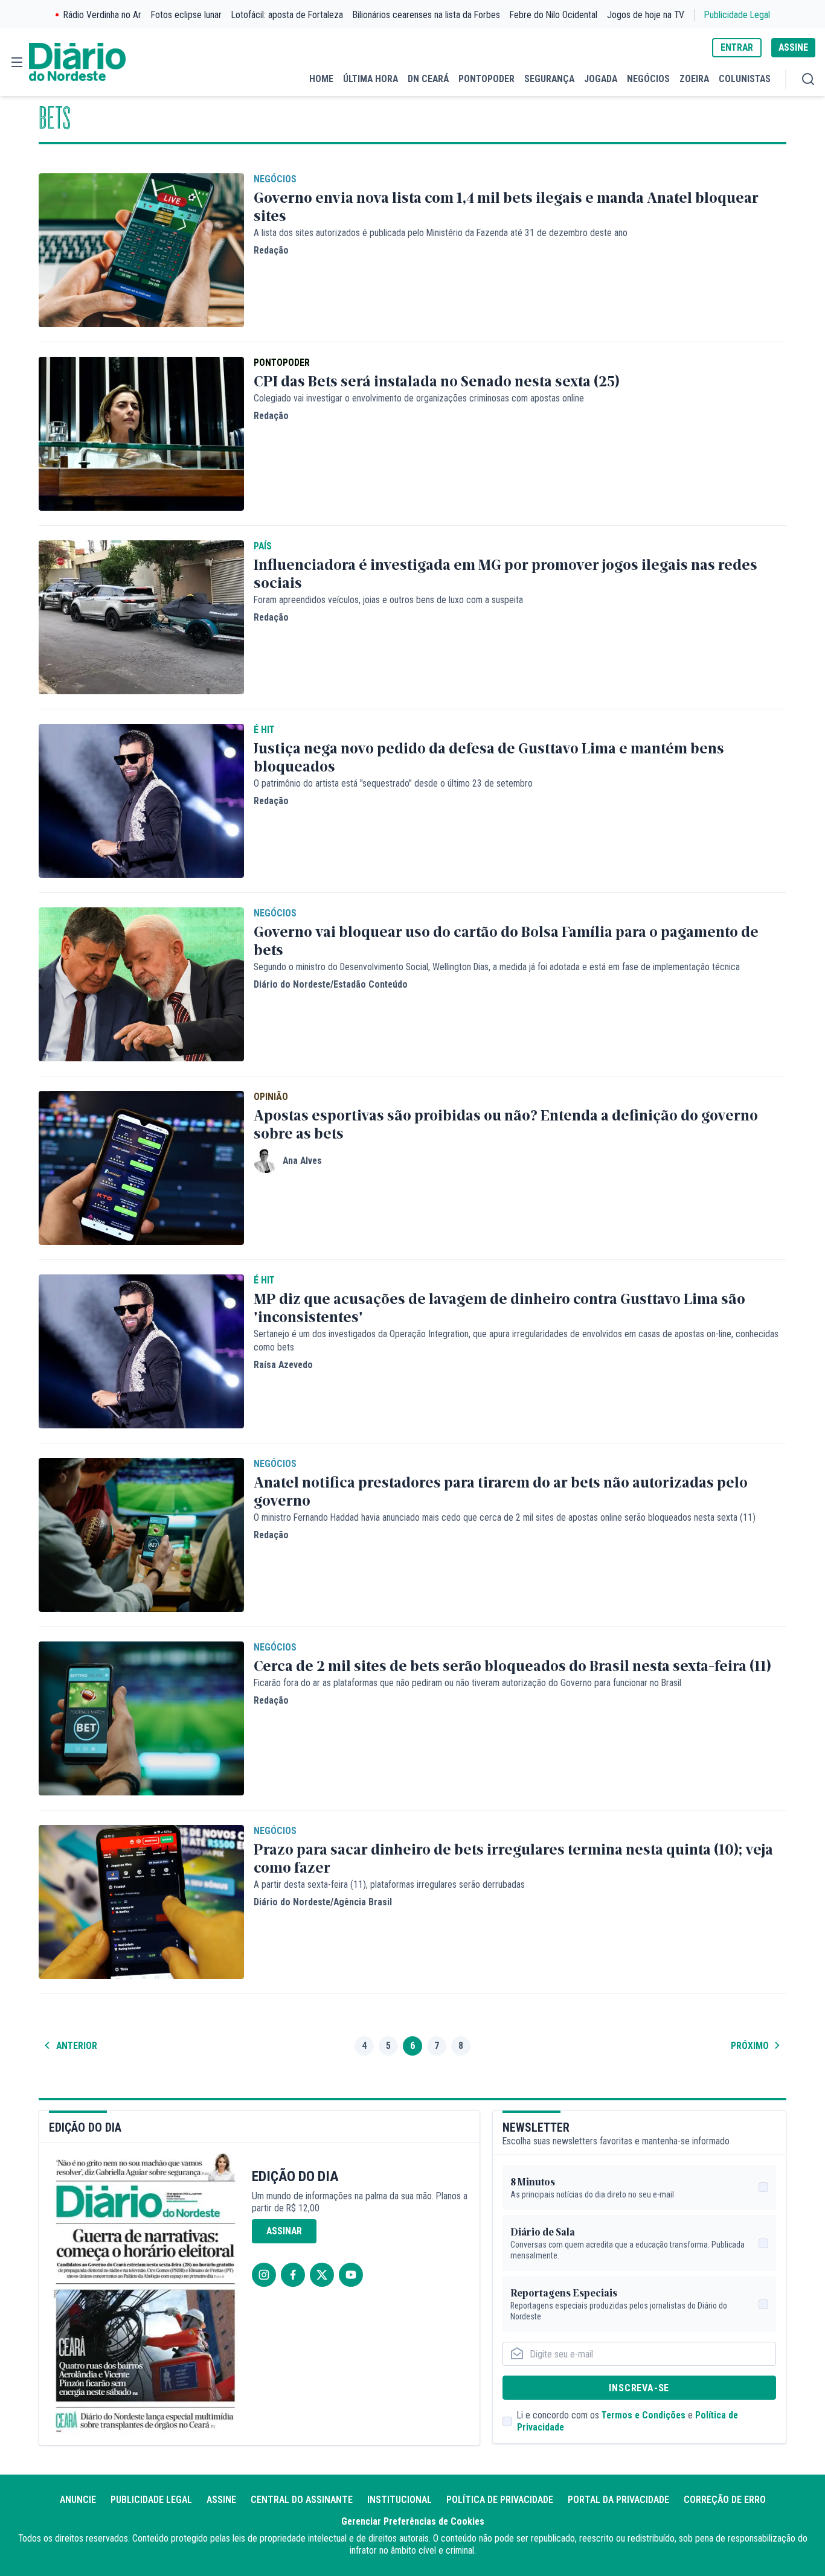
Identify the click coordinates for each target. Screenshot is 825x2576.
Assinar (284, 2231)
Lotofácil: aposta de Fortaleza (287, 15)
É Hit (264, 730)
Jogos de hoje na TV (646, 15)
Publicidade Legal (737, 15)
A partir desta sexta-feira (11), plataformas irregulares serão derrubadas (389, 1884)
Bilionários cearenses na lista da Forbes (426, 15)
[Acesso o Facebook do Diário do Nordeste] (293, 2275)
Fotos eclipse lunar (186, 15)
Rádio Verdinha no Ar (102, 15)
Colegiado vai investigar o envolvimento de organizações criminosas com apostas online (419, 398)
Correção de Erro (725, 2500)
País (263, 546)
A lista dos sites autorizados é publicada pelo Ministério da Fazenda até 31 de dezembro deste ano (441, 233)
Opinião (271, 1097)
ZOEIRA (694, 79)
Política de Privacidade (500, 2500)
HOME (321, 79)
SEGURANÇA (549, 79)
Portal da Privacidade (618, 2500)
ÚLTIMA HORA (371, 79)
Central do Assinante (302, 2500)
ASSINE (793, 47)
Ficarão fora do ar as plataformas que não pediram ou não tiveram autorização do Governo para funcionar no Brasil (467, 1683)
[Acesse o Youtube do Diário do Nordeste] (351, 2275)
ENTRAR (737, 47)
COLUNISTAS (745, 79)
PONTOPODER (486, 79)
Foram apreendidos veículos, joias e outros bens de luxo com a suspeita (388, 600)
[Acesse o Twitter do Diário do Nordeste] (322, 2275)
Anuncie (78, 2500)
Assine (221, 2500)
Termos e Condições (644, 2415)
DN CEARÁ (428, 79)
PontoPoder (282, 363)
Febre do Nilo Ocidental (554, 15)
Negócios (275, 179)
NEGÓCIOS (648, 79)
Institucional (400, 2500)
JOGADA (601, 79)
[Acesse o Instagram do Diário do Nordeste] (264, 2275)
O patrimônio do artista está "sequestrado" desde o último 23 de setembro (393, 783)
